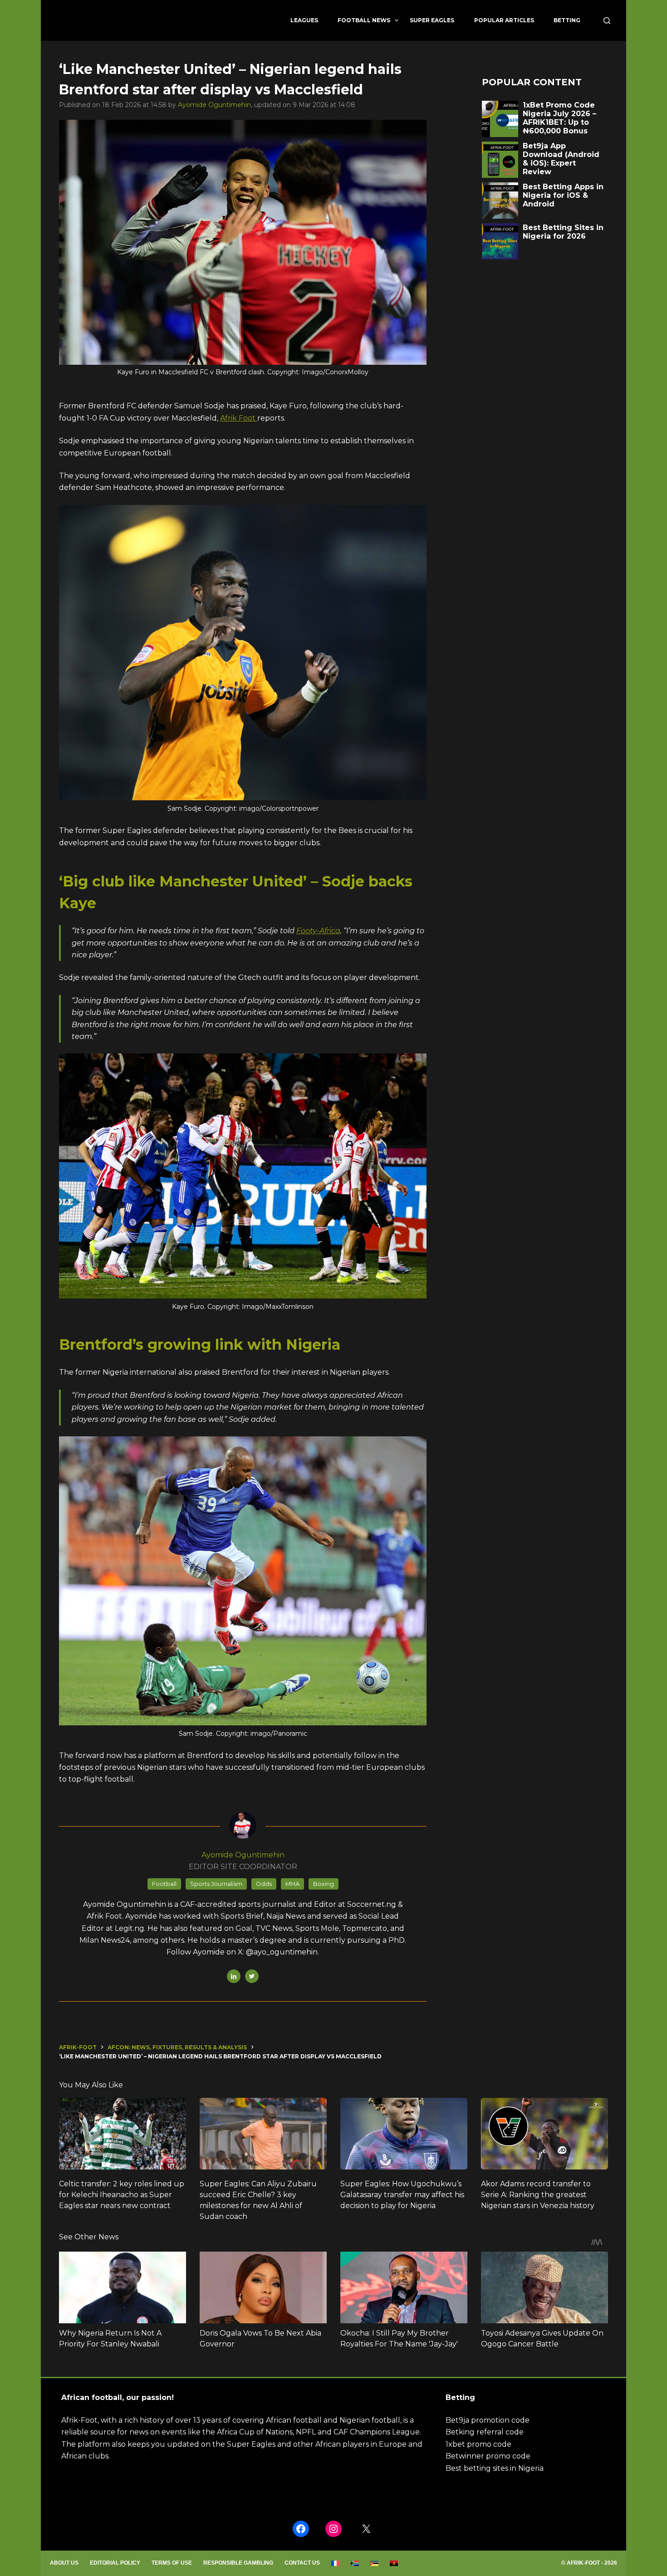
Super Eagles (432, 20)
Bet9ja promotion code (488, 2420)
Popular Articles (504, 20)
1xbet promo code (478, 2444)
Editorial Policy (115, 2563)
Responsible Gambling (238, 2563)
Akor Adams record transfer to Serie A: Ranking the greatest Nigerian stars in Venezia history (538, 2195)
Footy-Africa (318, 931)
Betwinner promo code (488, 2456)
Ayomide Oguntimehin (214, 105)
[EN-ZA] (355, 2563)
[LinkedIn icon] (234, 1976)
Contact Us (302, 2563)
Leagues (304, 20)
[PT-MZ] (375, 2563)
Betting (567, 20)
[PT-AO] (394, 2563)
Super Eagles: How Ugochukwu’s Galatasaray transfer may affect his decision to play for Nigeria (402, 2195)
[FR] (336, 2563)
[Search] (607, 21)
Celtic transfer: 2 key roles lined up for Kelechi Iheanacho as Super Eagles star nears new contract (122, 2195)
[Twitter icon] (252, 1976)
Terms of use (172, 2563)
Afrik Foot (239, 418)
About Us (64, 2563)
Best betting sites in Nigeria (495, 2468)
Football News (364, 20)
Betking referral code (485, 2432)
